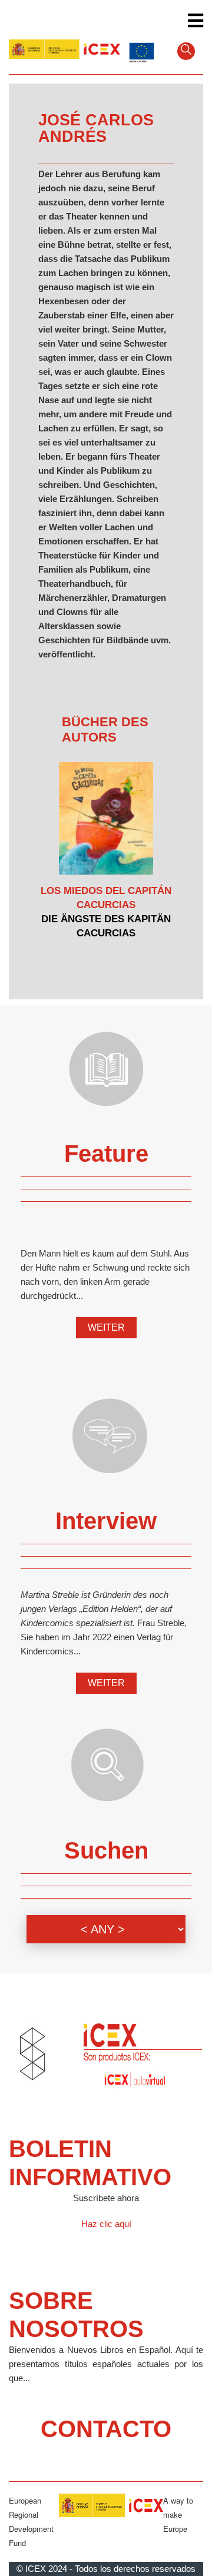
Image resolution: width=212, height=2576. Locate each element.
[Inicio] (64, 50)
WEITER (106, 1327)
